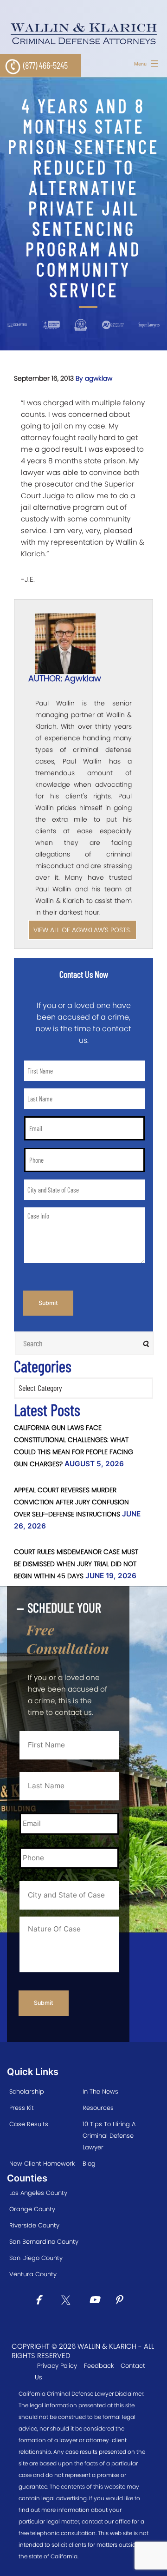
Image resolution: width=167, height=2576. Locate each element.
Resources (98, 2108)
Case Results (29, 2124)
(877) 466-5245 (45, 65)
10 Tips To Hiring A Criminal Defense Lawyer (109, 2136)
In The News (100, 2092)
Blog (89, 2164)
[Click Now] (42, 2301)
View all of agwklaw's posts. (82, 930)
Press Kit (22, 2108)
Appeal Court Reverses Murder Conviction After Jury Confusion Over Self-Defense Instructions (71, 1502)
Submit (48, 1303)
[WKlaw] (83, 34)
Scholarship (27, 2092)
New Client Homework (42, 2164)
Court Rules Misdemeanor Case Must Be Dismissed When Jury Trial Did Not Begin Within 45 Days (76, 1564)
